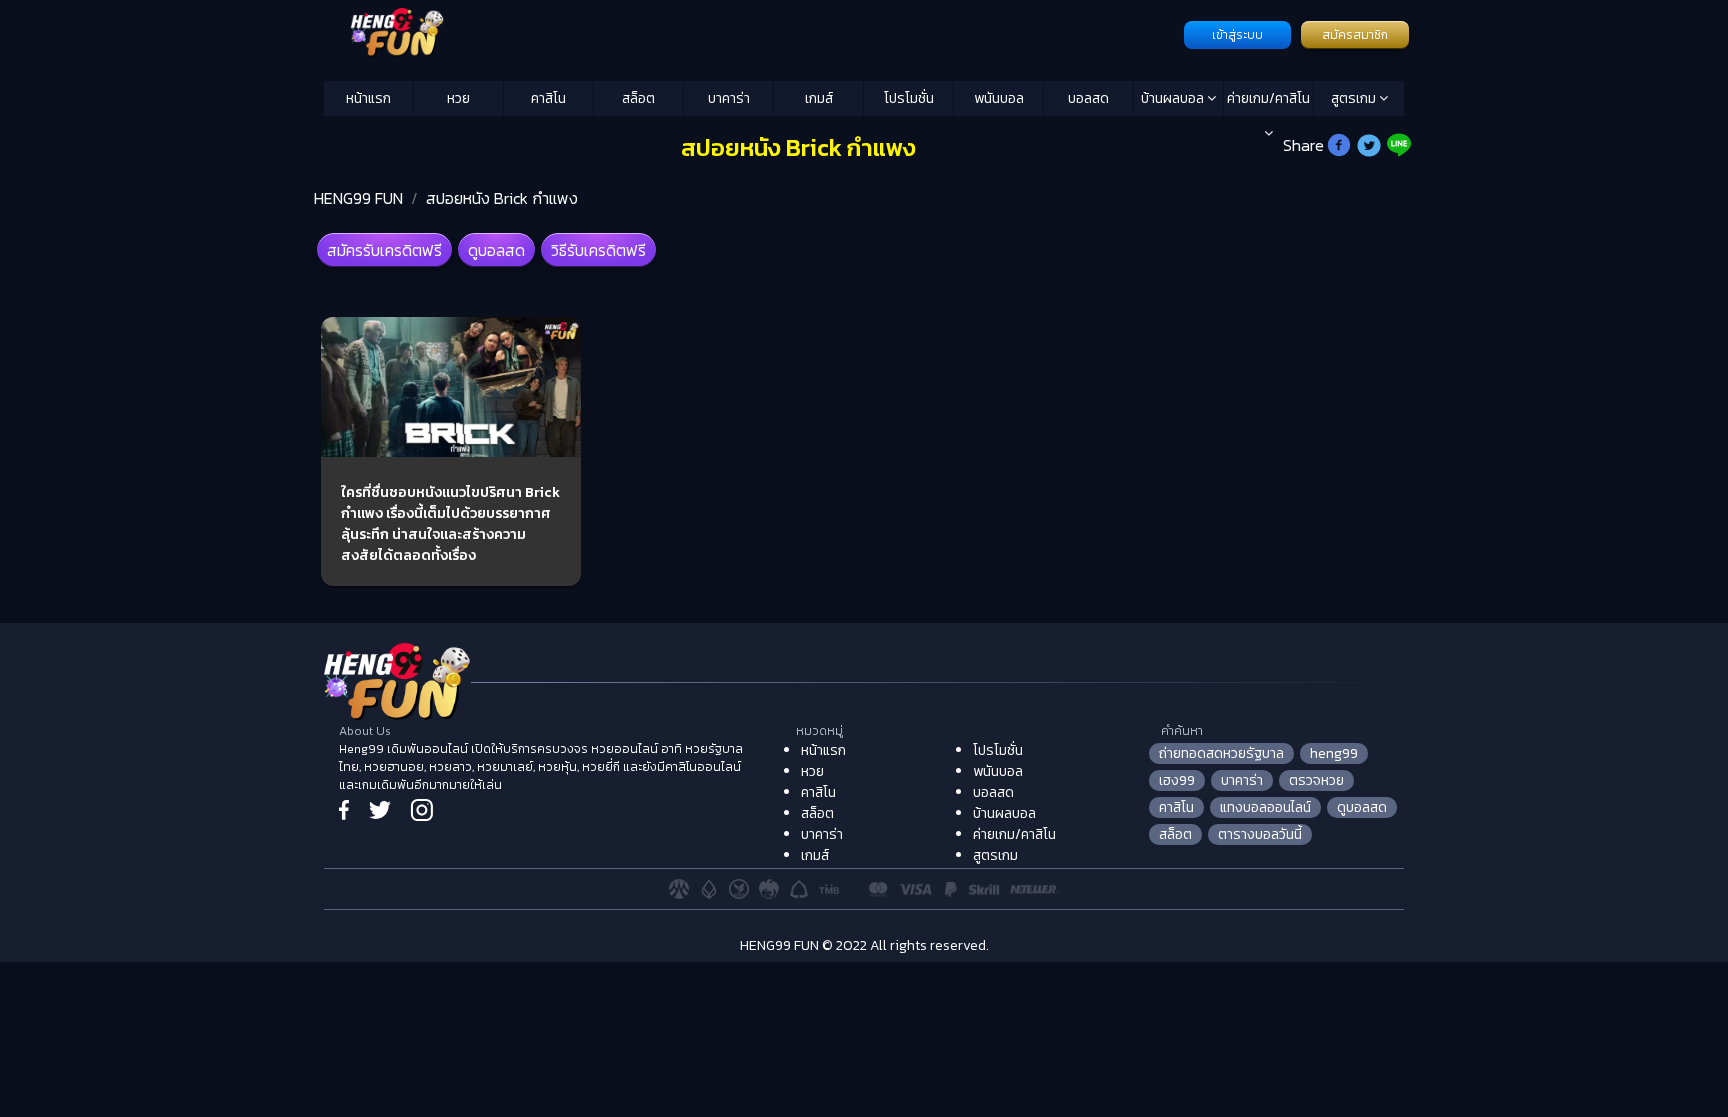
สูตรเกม (1355, 98)
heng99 (1334, 753)
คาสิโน (548, 98)
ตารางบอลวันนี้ (1260, 834)
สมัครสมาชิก (1355, 35)
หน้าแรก (368, 98)
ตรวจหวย (1316, 780)
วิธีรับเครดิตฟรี (598, 250)
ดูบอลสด (496, 250)
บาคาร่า (729, 98)
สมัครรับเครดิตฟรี (384, 250)
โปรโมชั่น (909, 98)
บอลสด (1088, 98)
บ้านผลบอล (1174, 98)
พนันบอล (999, 98)
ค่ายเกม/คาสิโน (1268, 98)
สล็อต (638, 98)
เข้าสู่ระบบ (1237, 35)
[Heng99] (751, 33)
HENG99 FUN (358, 198)
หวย (458, 98)
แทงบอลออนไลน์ (1265, 807)
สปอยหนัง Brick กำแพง (502, 198)
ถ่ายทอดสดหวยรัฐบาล (1221, 753)
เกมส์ (819, 98)
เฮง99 (1177, 780)
